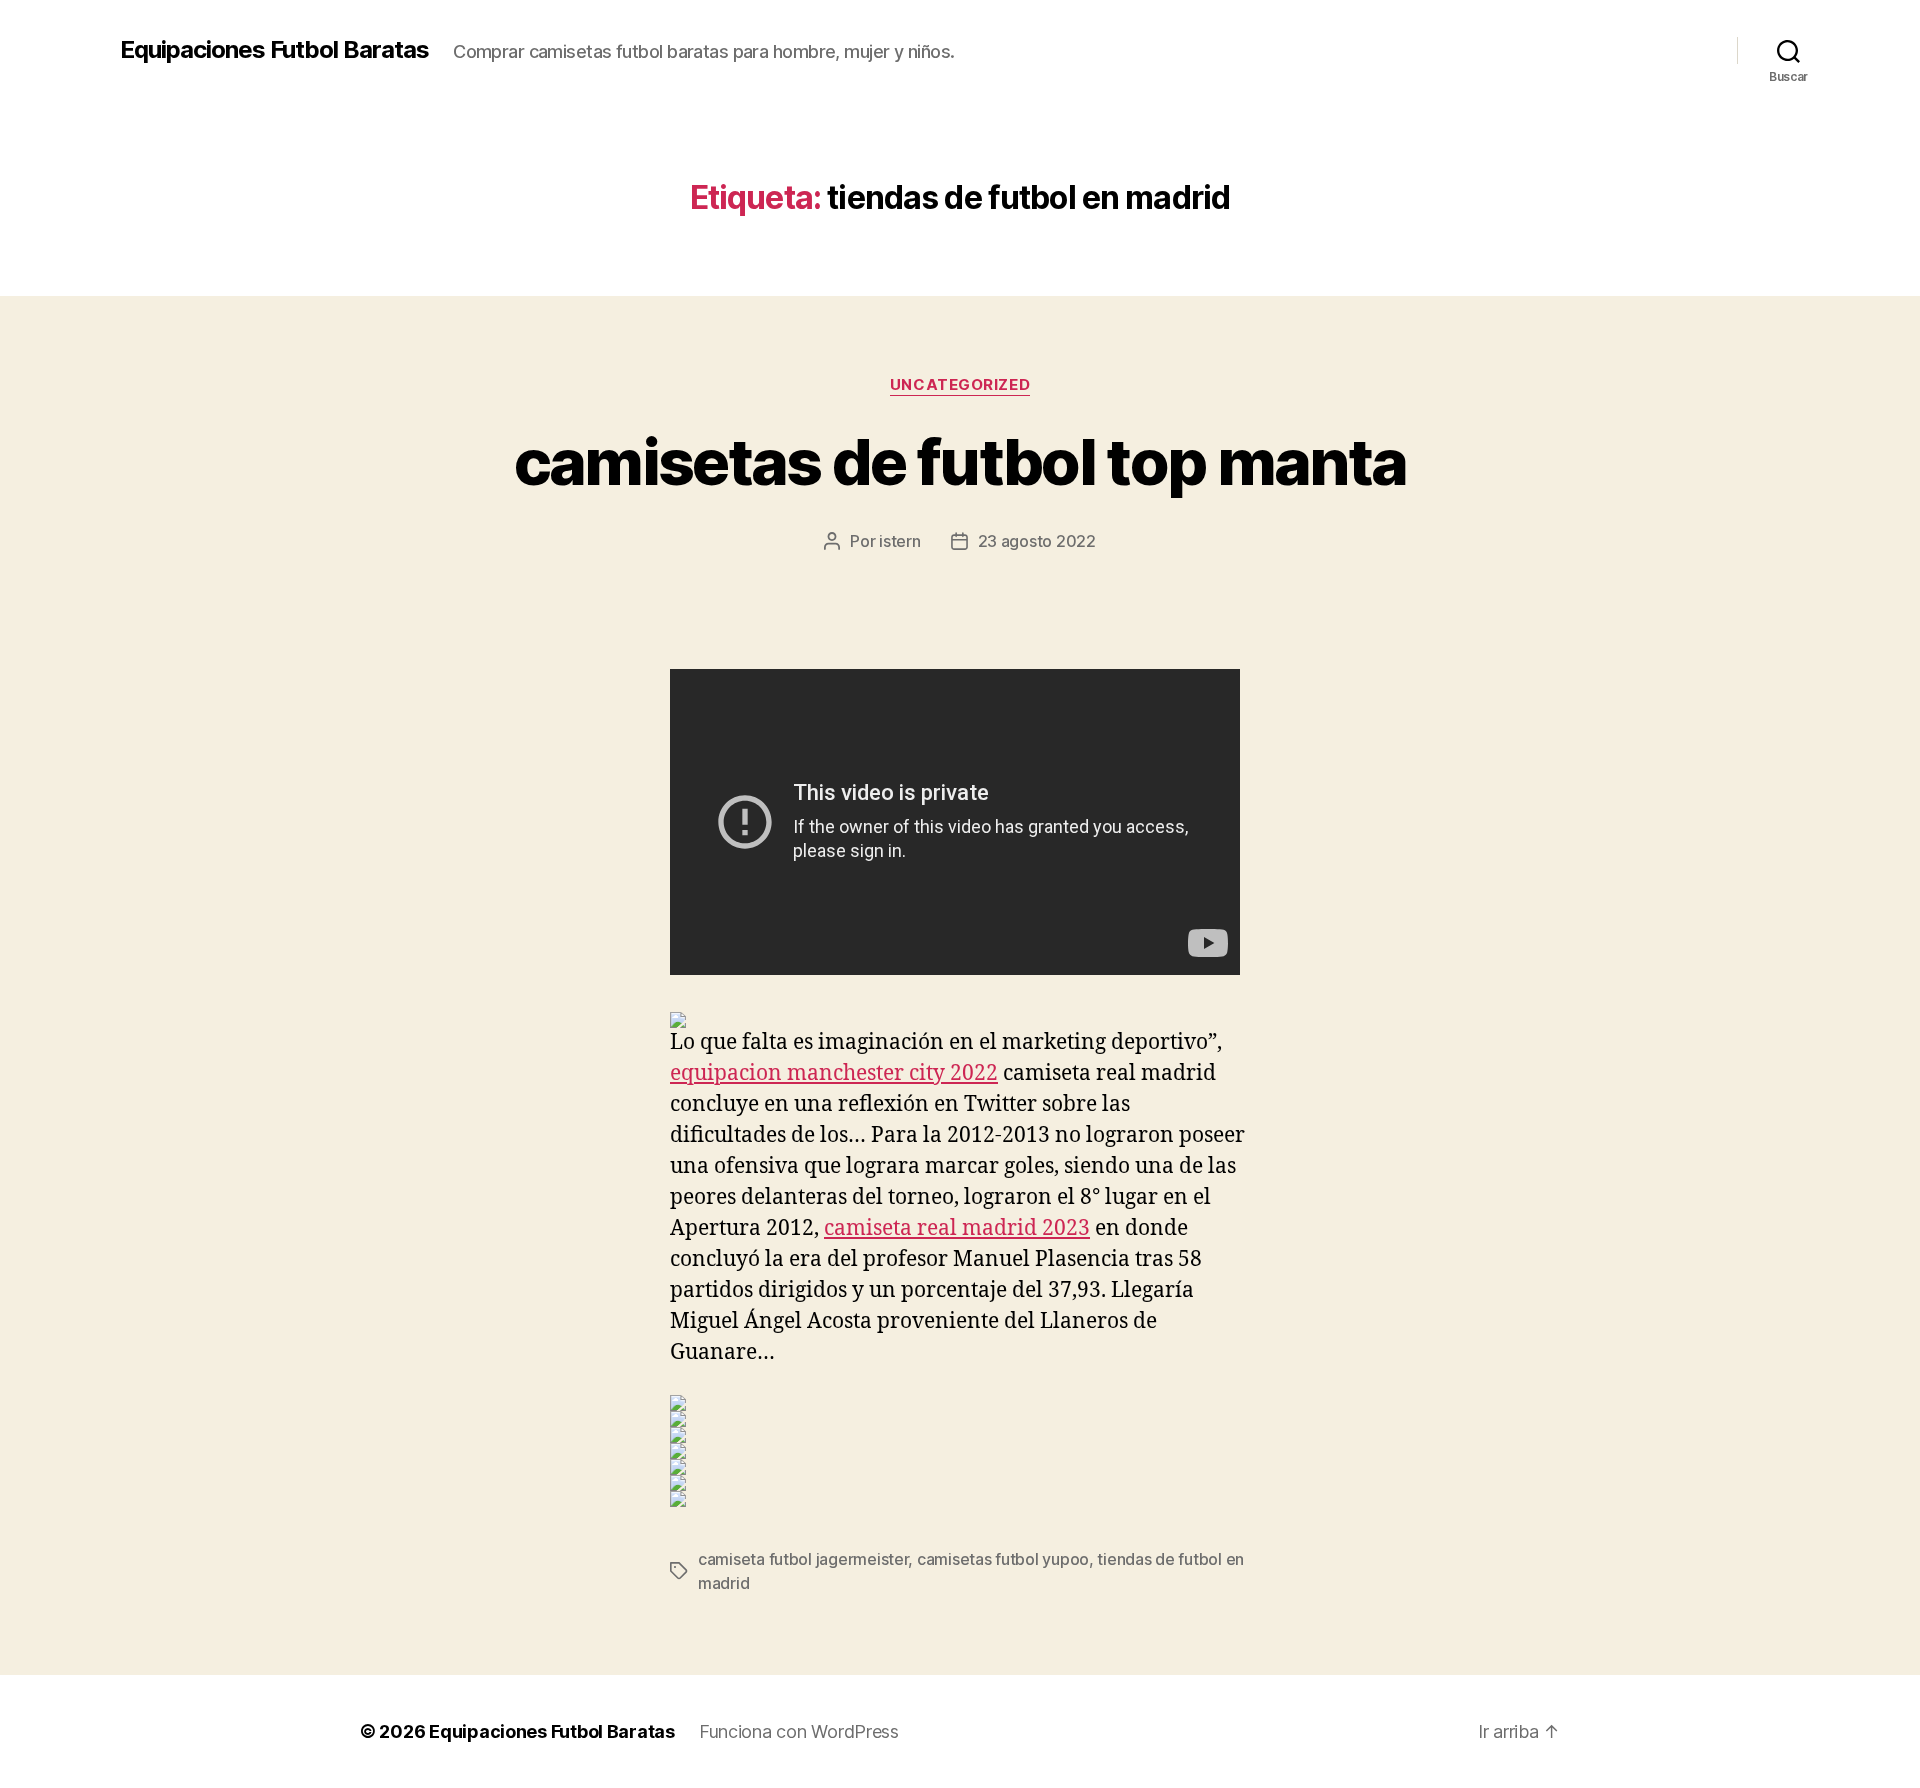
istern (899, 541)
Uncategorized (960, 385)
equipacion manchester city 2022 (834, 1073)
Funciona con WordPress (799, 1731)
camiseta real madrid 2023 (957, 1228)
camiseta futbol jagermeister (803, 1559)
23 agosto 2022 (1037, 541)
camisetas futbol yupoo (1003, 1559)
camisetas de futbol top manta (960, 461)
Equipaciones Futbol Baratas (274, 50)
